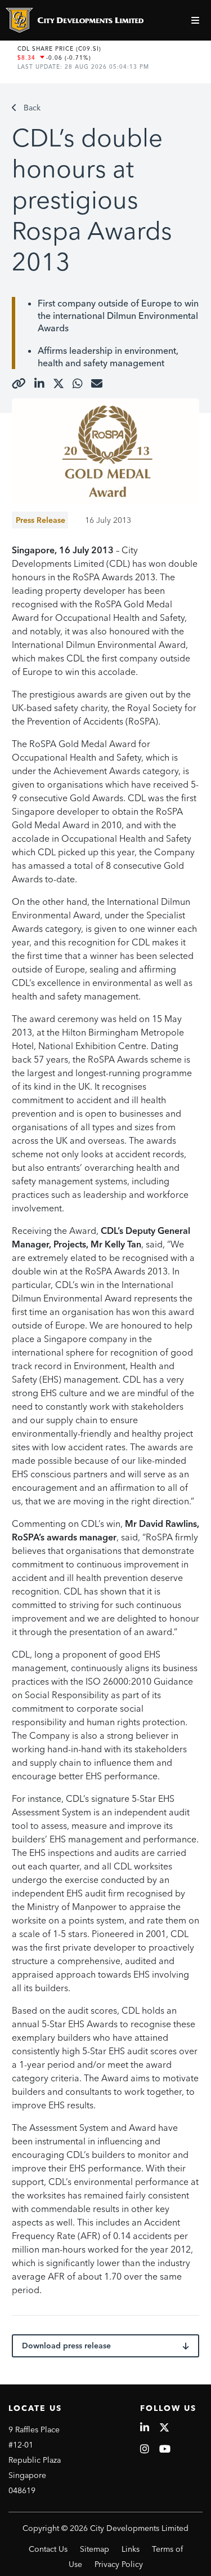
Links (131, 2549)
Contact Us (48, 2549)
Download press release (66, 2346)
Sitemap (95, 2549)
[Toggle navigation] (197, 20)
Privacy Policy (119, 2564)
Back (32, 108)
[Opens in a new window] (19, 384)
